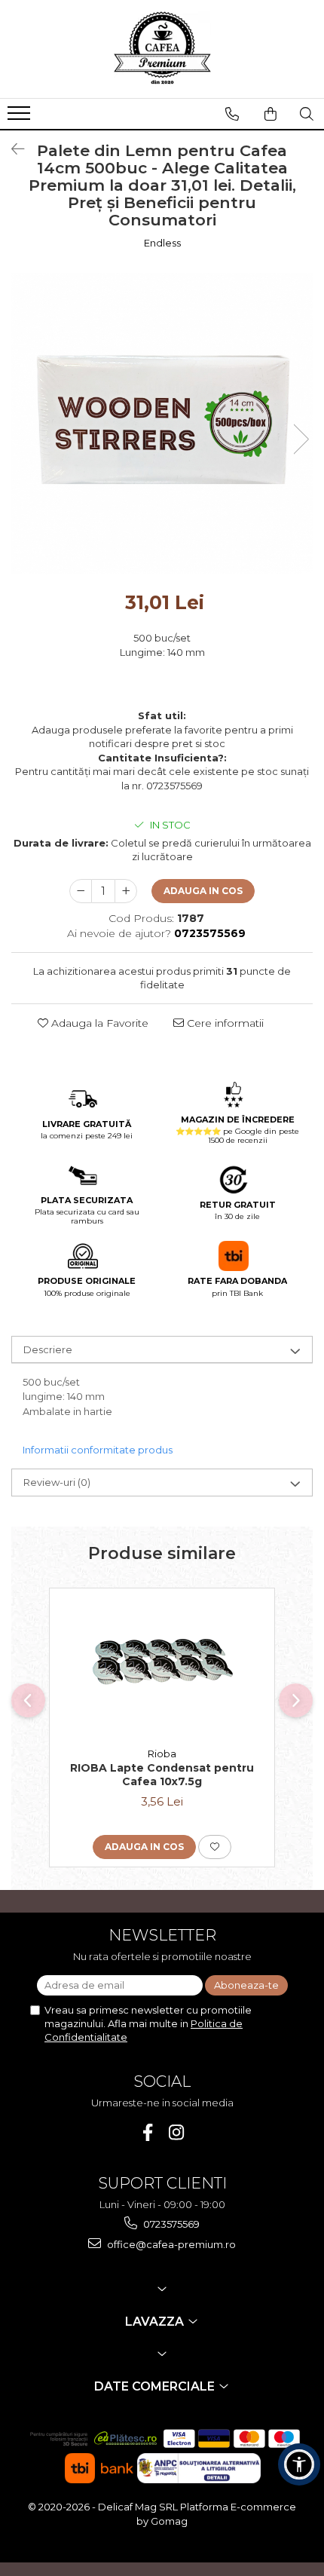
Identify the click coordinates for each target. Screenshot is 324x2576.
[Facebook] (148, 2132)
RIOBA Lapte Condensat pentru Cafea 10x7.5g (162, 1775)
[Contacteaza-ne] (232, 114)
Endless (162, 243)
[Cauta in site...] (307, 114)
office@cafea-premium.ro (170, 2244)
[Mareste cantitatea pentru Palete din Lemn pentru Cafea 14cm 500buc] (126, 891)
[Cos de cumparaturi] (271, 114)
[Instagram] (177, 2132)
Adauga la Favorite (98, 1023)
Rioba (162, 1754)
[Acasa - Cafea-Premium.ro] (162, 49)
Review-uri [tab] (57, 1482)
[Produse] (21, 118)
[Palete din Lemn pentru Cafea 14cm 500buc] (162, 424)
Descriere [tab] (48, 1349)
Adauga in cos (203, 891)
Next (301, 439)
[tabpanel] (162, 424)
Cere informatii (224, 1023)
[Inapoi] (11, 149)
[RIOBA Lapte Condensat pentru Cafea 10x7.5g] (162, 1664)
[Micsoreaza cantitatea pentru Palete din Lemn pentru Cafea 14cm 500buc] (81, 891)
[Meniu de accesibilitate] (299, 2464)
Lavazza (156, 2322)
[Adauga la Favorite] (215, 1847)
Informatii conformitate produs (98, 1450)
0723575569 (170, 2224)
